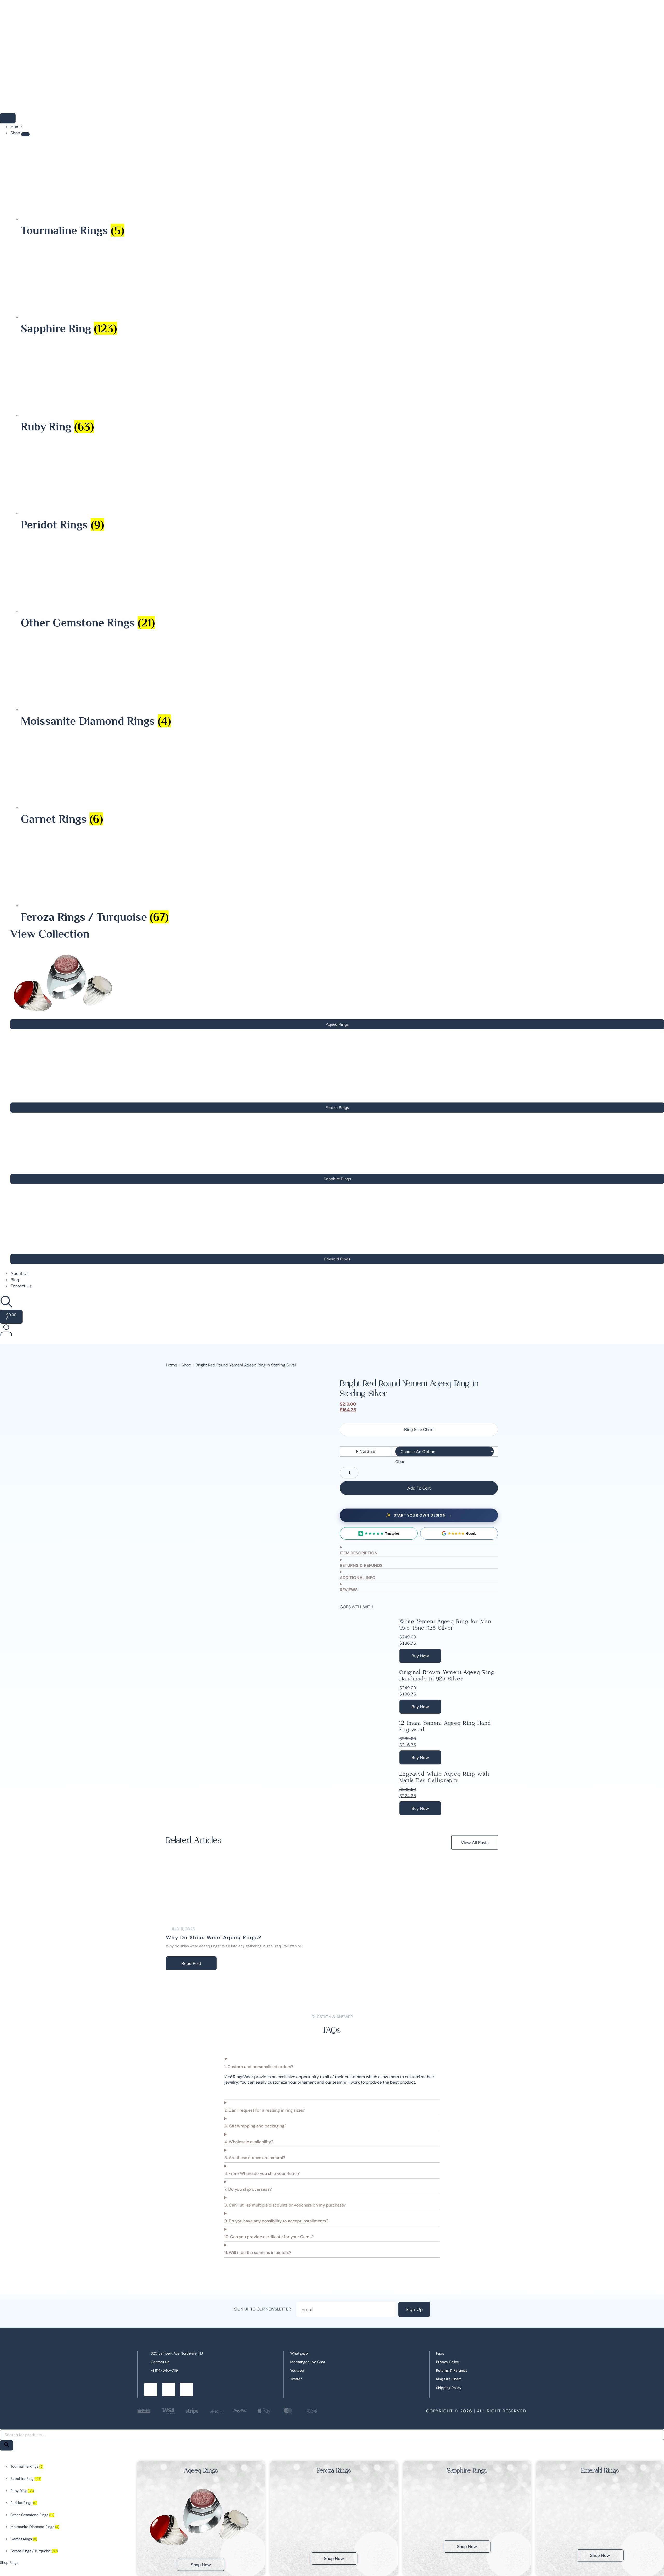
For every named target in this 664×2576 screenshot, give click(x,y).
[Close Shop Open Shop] (25, 134)
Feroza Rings (334, 2471)
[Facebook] (151, 2390)
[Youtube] (186, 2390)
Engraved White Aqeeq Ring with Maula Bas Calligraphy (444, 1777)
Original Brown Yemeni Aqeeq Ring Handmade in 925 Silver (447, 1676)
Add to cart (419, 1488)
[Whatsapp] (169, 2390)
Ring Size (366, 1451)
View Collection (50, 934)
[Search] (6, 2445)
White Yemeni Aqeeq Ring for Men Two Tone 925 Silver (445, 1625)
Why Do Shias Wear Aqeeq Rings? (214, 1938)
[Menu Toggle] (8, 118)
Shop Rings (9, 2563)
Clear (400, 1462)
